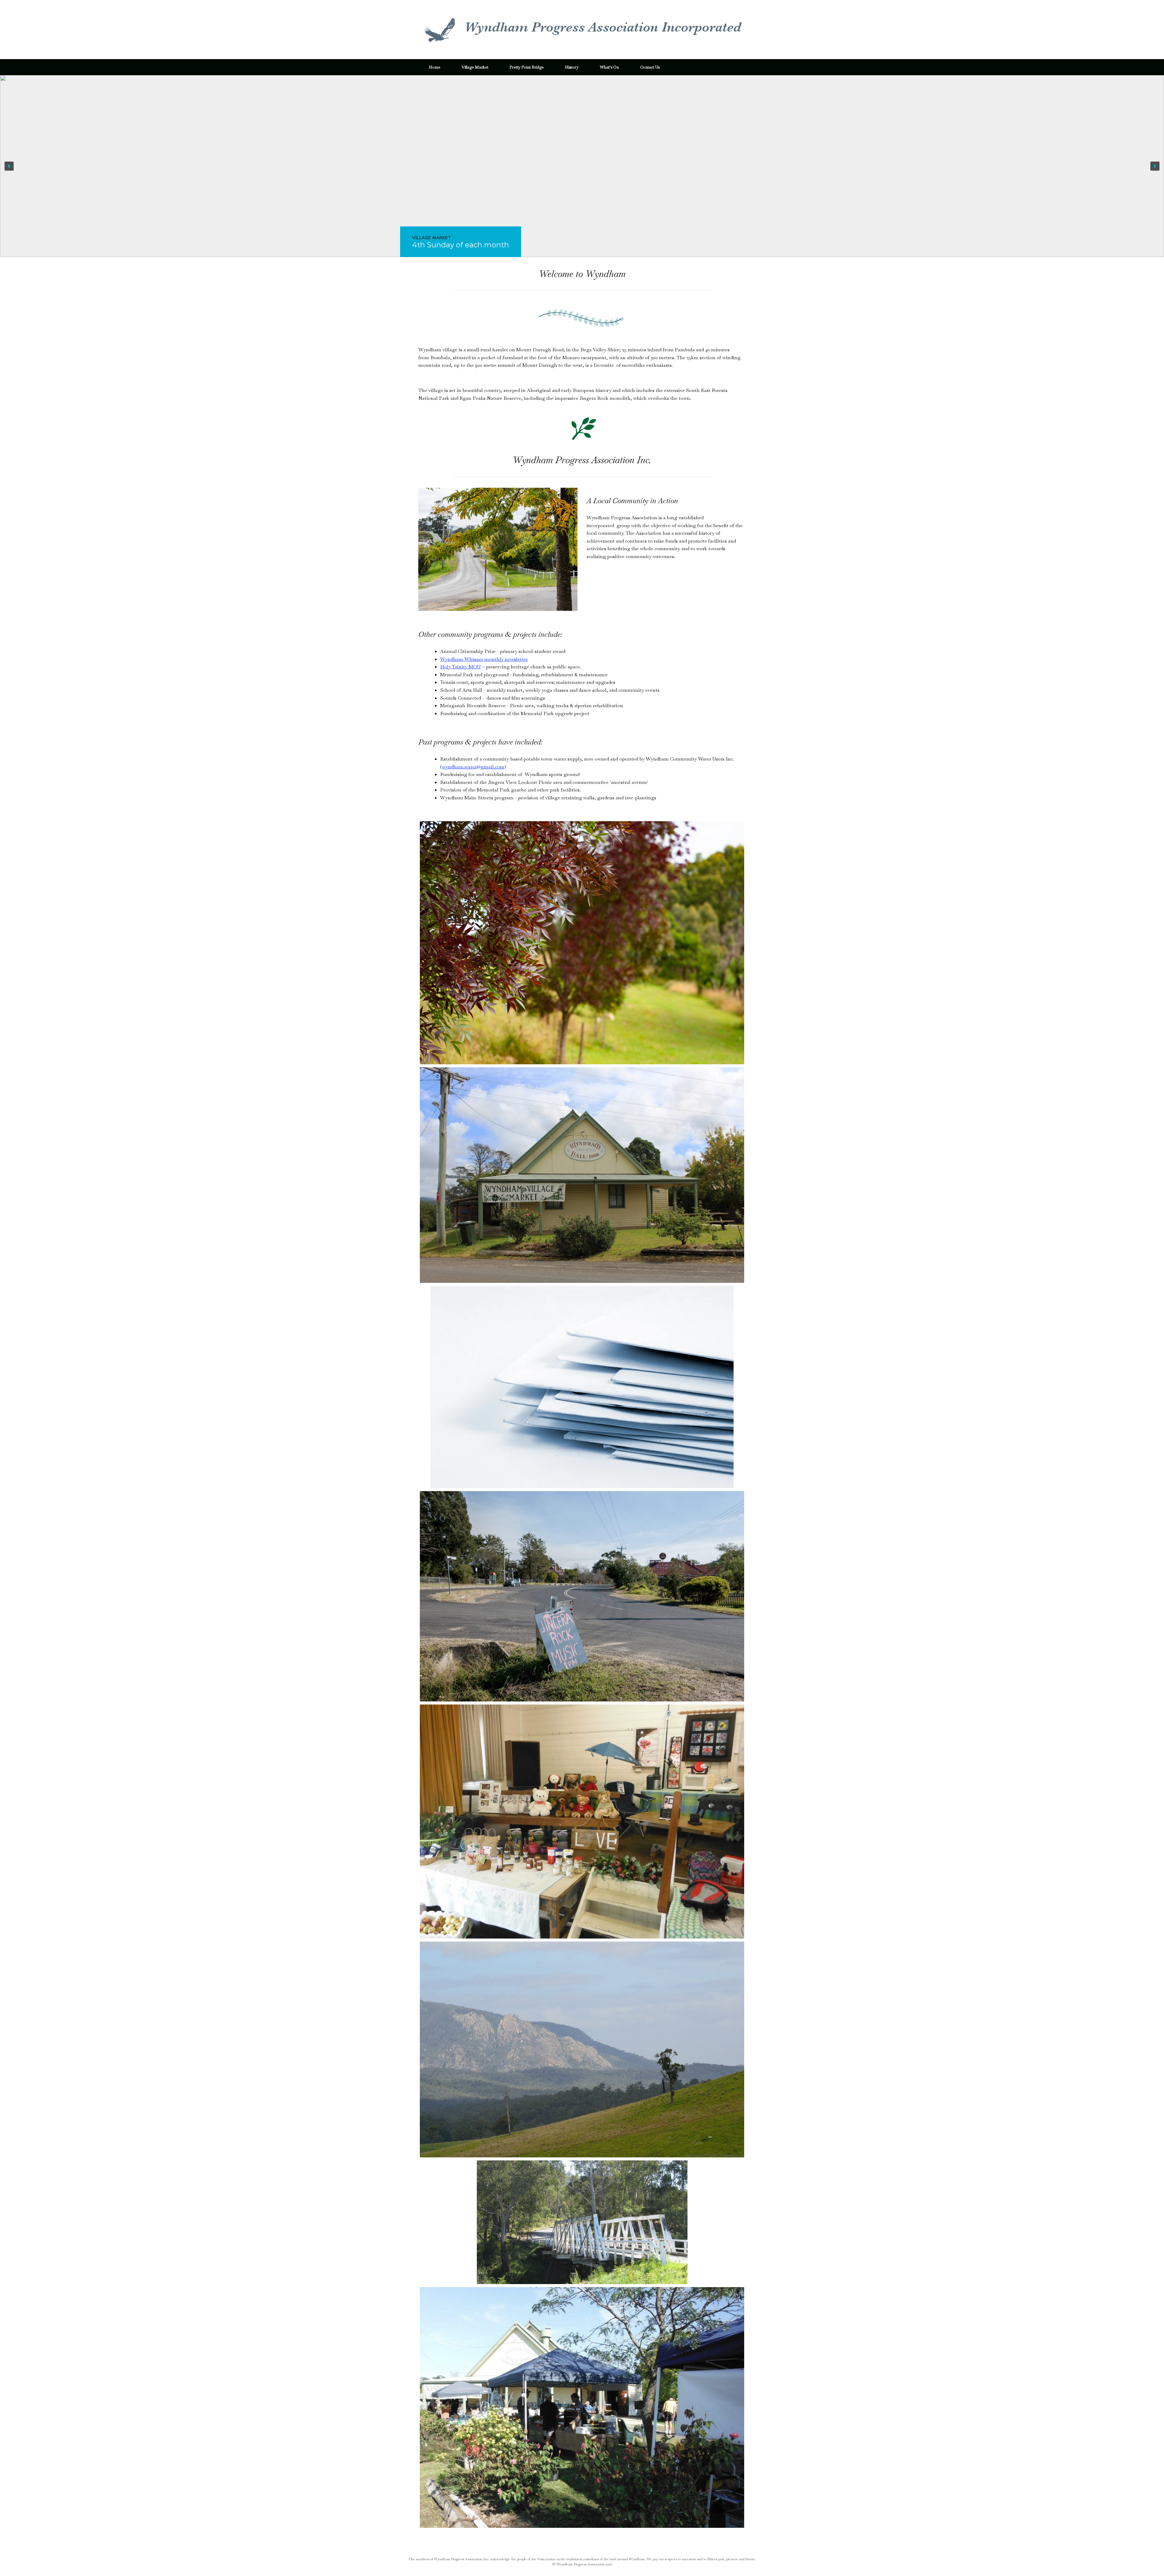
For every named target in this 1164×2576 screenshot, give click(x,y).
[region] (582, 166)
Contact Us (650, 67)
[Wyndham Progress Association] (581, 30)
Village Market (475, 67)
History (572, 67)
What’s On (609, 67)
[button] (582, 166)
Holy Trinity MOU (460, 667)
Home (435, 67)
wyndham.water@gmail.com (473, 767)
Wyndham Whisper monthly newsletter (484, 659)
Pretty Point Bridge (527, 67)
